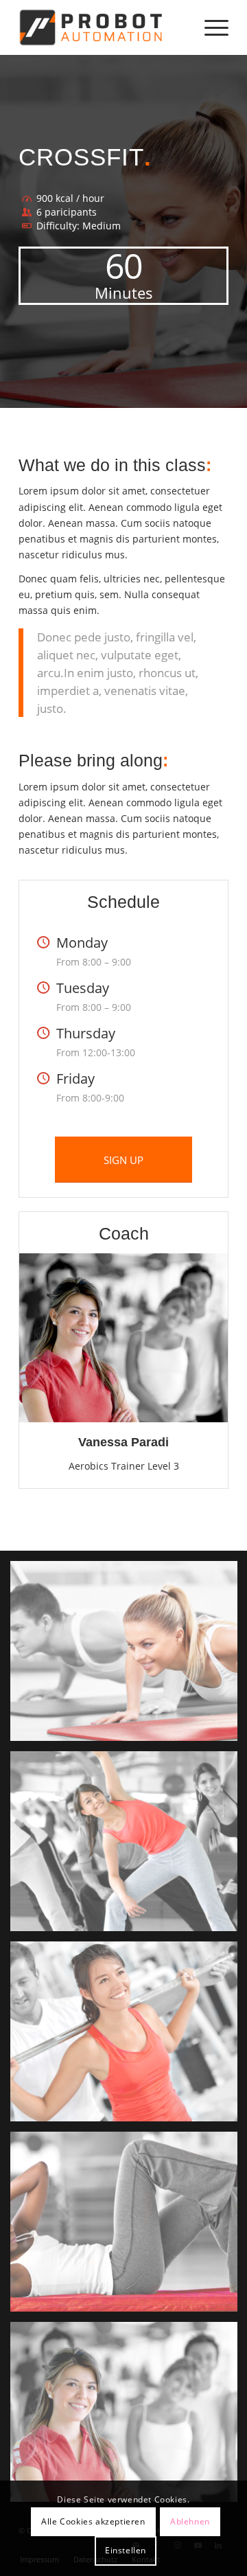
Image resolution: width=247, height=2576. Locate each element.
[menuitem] (210, 27)
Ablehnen (190, 2521)
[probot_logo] (103, 27)
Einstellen (126, 2550)
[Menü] (210, 27)
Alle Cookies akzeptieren (93, 2521)
